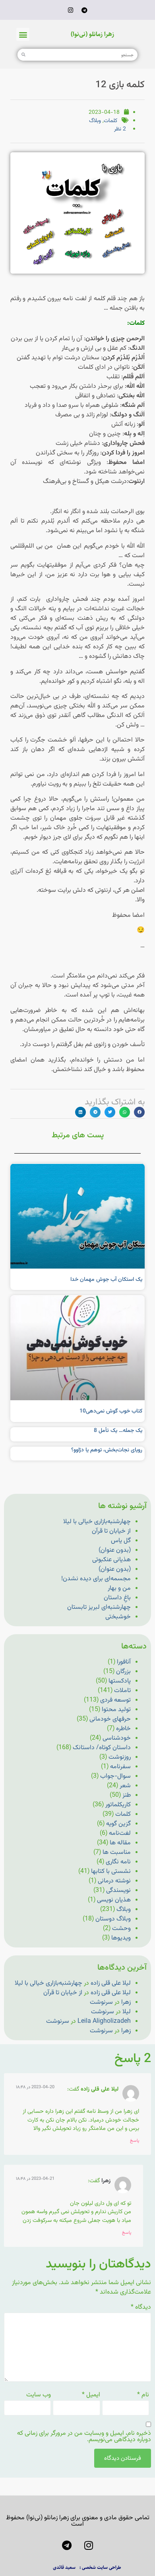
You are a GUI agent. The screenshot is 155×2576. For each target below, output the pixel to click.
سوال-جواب (115, 1776)
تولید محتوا (116, 1710)
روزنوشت (120, 1757)
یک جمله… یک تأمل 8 (118, 1431)
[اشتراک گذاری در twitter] (110, 1112)
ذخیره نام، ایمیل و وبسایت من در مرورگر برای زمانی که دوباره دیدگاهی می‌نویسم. (84, 2437)
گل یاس (121, 1541)
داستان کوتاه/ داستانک (102, 1748)
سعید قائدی (64, 2567)
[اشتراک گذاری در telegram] (95, 1112)
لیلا (127, 2012)
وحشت (121, 1929)
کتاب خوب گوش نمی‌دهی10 (111, 1411)
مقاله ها (120, 1843)
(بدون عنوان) (115, 1550)
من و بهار (119, 1588)
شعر (125, 1786)
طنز (127, 1795)
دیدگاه (141, 2308)
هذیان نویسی (114, 1900)
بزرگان (123, 1672)
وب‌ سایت (39, 2395)
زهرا (126, 2002)
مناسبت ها (117, 1852)
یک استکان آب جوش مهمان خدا (106, 1280)
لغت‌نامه (120, 1833)
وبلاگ (95, 121)
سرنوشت (101, 2002)
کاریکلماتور (118, 1805)
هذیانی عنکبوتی (111, 1560)
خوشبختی (118, 1617)
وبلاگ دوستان (113, 1919)
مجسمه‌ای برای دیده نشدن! (96, 1579)
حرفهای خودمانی (110, 1719)
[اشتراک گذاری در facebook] (139, 1112)
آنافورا (124, 1662)
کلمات (110, 121)
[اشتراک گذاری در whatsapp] (125, 1112)
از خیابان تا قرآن (111, 1531)
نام (143, 2395)
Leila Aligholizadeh (104, 2021)
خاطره (123, 1729)
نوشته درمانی (114, 1881)
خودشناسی (117, 1738)
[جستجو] (23, 55)
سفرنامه (120, 1767)
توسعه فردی (115, 1700)
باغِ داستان (117, 1598)
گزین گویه (118, 1824)
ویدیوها (121, 1938)
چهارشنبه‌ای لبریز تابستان (99, 1607)
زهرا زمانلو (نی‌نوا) (92, 34)
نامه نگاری (118, 1862)
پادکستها (120, 1681)
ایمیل (91, 2395)
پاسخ (135, 2141)
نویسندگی (118, 1891)
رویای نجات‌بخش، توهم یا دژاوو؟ (107, 1450)
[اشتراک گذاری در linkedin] (80, 1112)
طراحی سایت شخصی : (100, 2567)
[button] (23, 34)
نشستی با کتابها (111, 1872)
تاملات (122, 1691)
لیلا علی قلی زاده (111, 1983)
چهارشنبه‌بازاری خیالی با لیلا (97, 1522)
